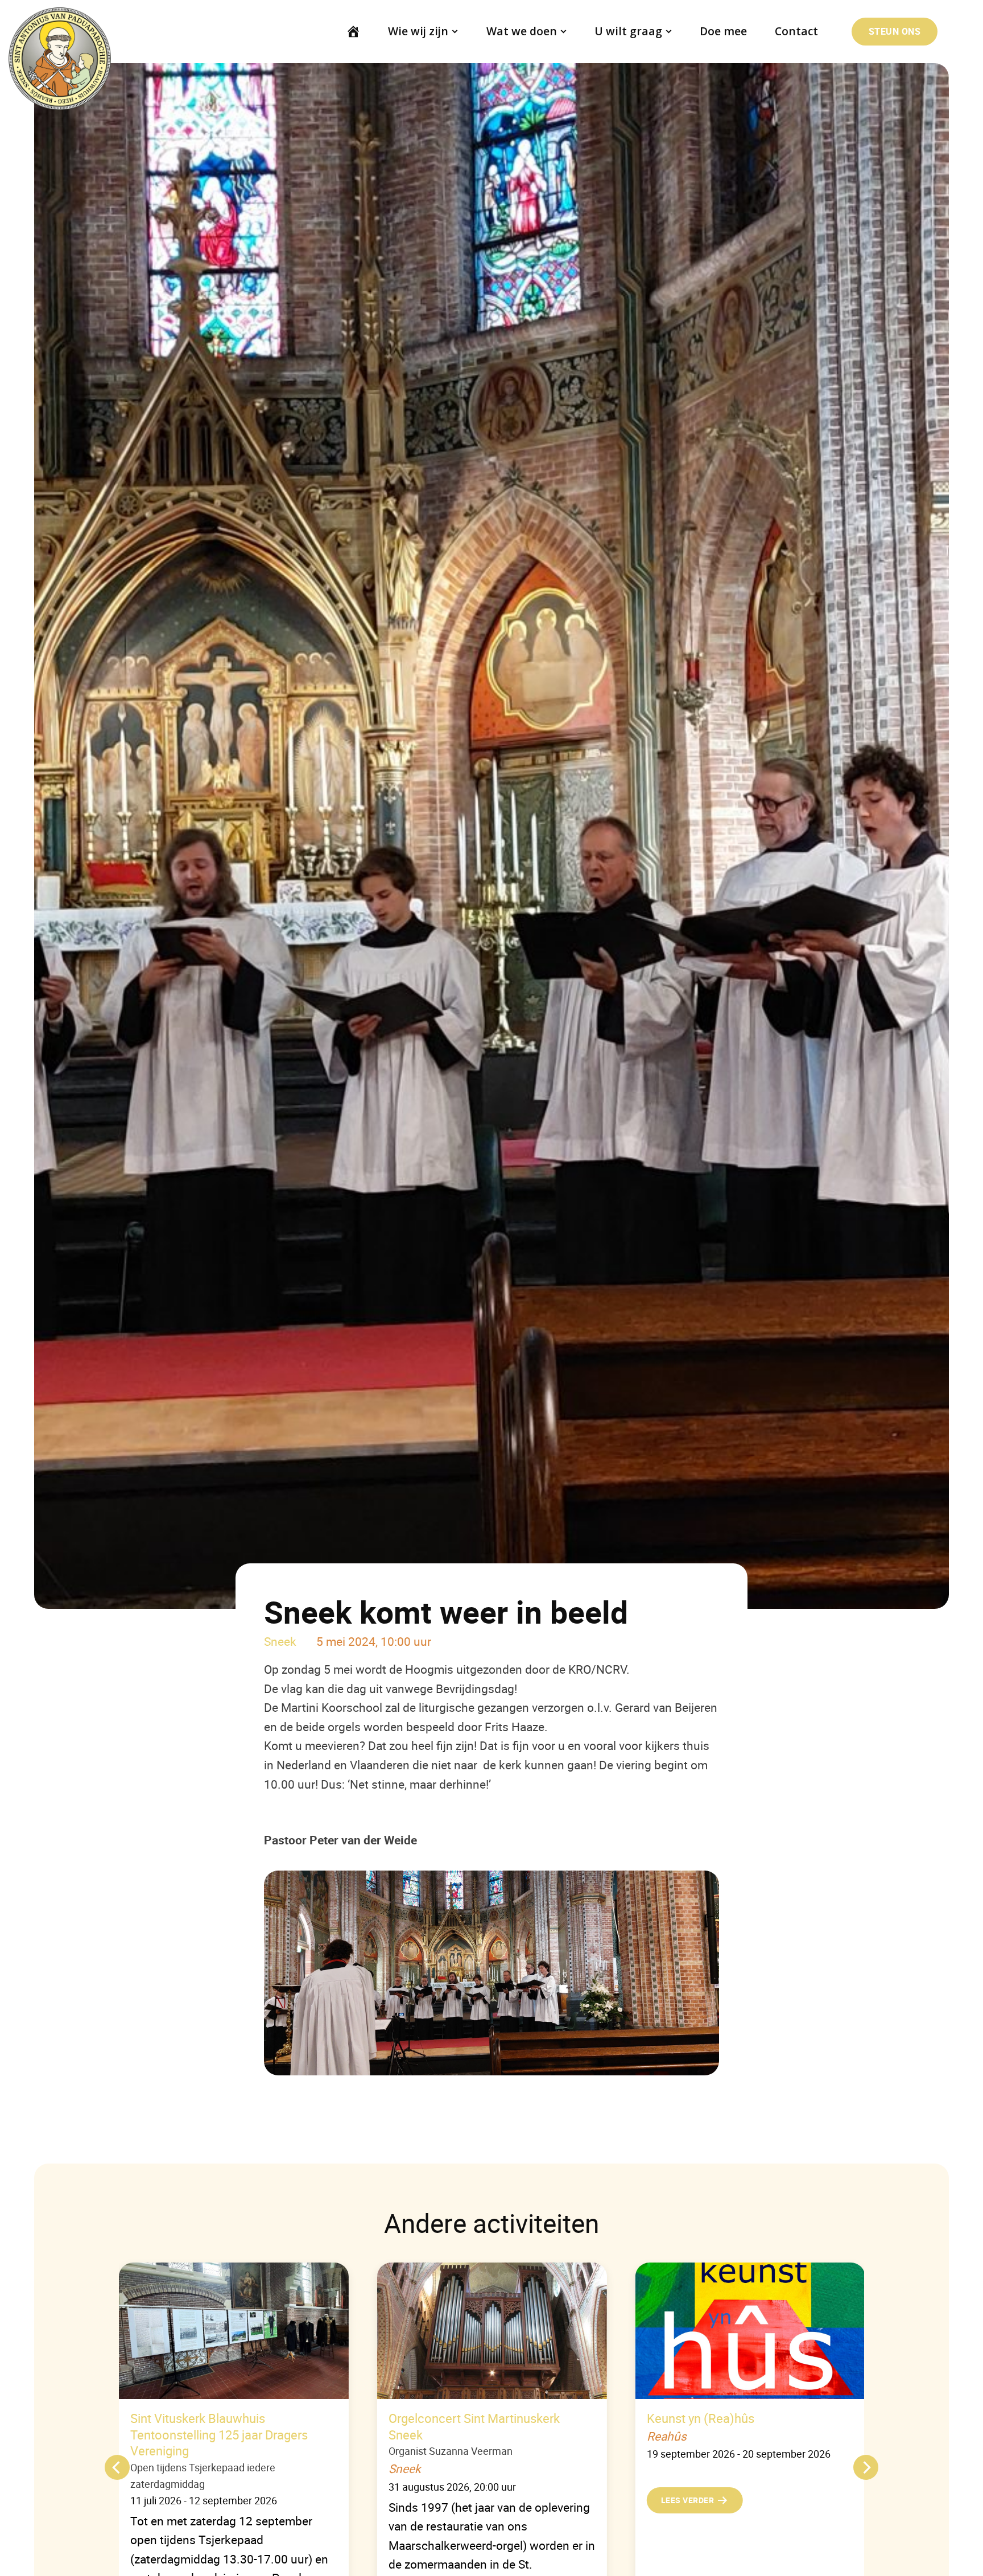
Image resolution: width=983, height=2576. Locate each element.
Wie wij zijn (418, 31)
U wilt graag (628, 31)
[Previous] (117, 2467)
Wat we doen (522, 31)
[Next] (866, 2467)
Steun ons (895, 31)
